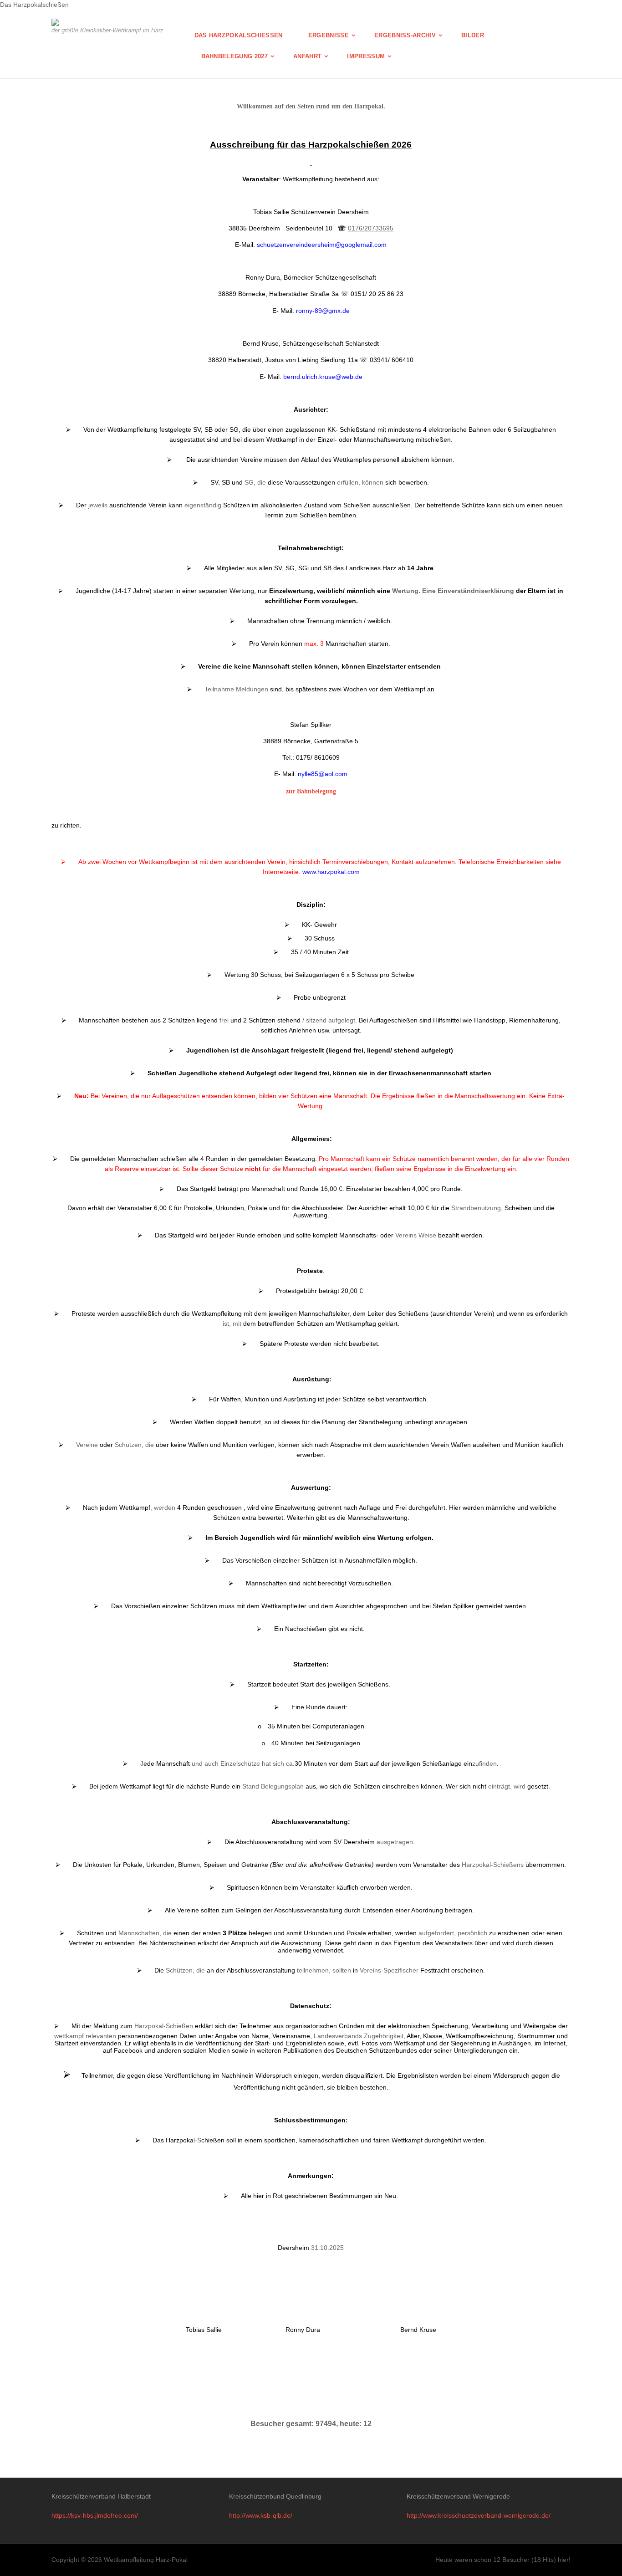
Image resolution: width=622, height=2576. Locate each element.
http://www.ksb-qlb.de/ (261, 2515)
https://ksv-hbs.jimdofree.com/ (95, 2515)
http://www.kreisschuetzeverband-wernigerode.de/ (479, 2515)
